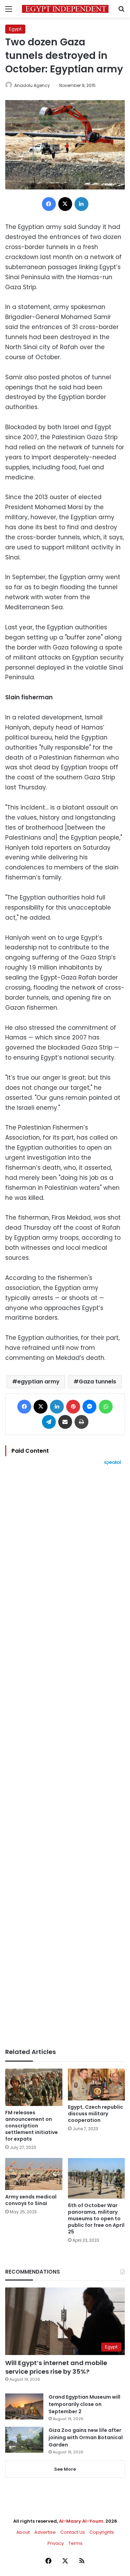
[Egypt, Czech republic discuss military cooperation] (97, 2085)
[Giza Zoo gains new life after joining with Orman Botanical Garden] (24, 2440)
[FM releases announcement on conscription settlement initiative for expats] (34, 2087)
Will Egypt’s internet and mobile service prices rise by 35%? (56, 2367)
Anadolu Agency (32, 85)
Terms (75, 2543)
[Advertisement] (65, 1757)
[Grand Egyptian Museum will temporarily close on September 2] (24, 2406)
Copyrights (102, 2532)
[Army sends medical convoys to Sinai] (34, 2174)
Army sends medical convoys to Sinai (31, 2200)
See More (65, 2469)
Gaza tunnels (97, 1382)
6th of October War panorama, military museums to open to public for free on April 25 (96, 2219)
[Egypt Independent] (65, 9)
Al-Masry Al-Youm (81, 2521)
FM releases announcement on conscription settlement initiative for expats (32, 2126)
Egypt (15, 29)
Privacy (56, 2543)
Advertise (45, 2532)
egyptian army (38, 1382)
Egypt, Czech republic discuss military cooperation (96, 2114)
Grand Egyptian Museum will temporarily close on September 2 (84, 2404)
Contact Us (73, 2532)
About (23, 2532)
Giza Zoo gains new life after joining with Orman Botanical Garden (86, 2437)
